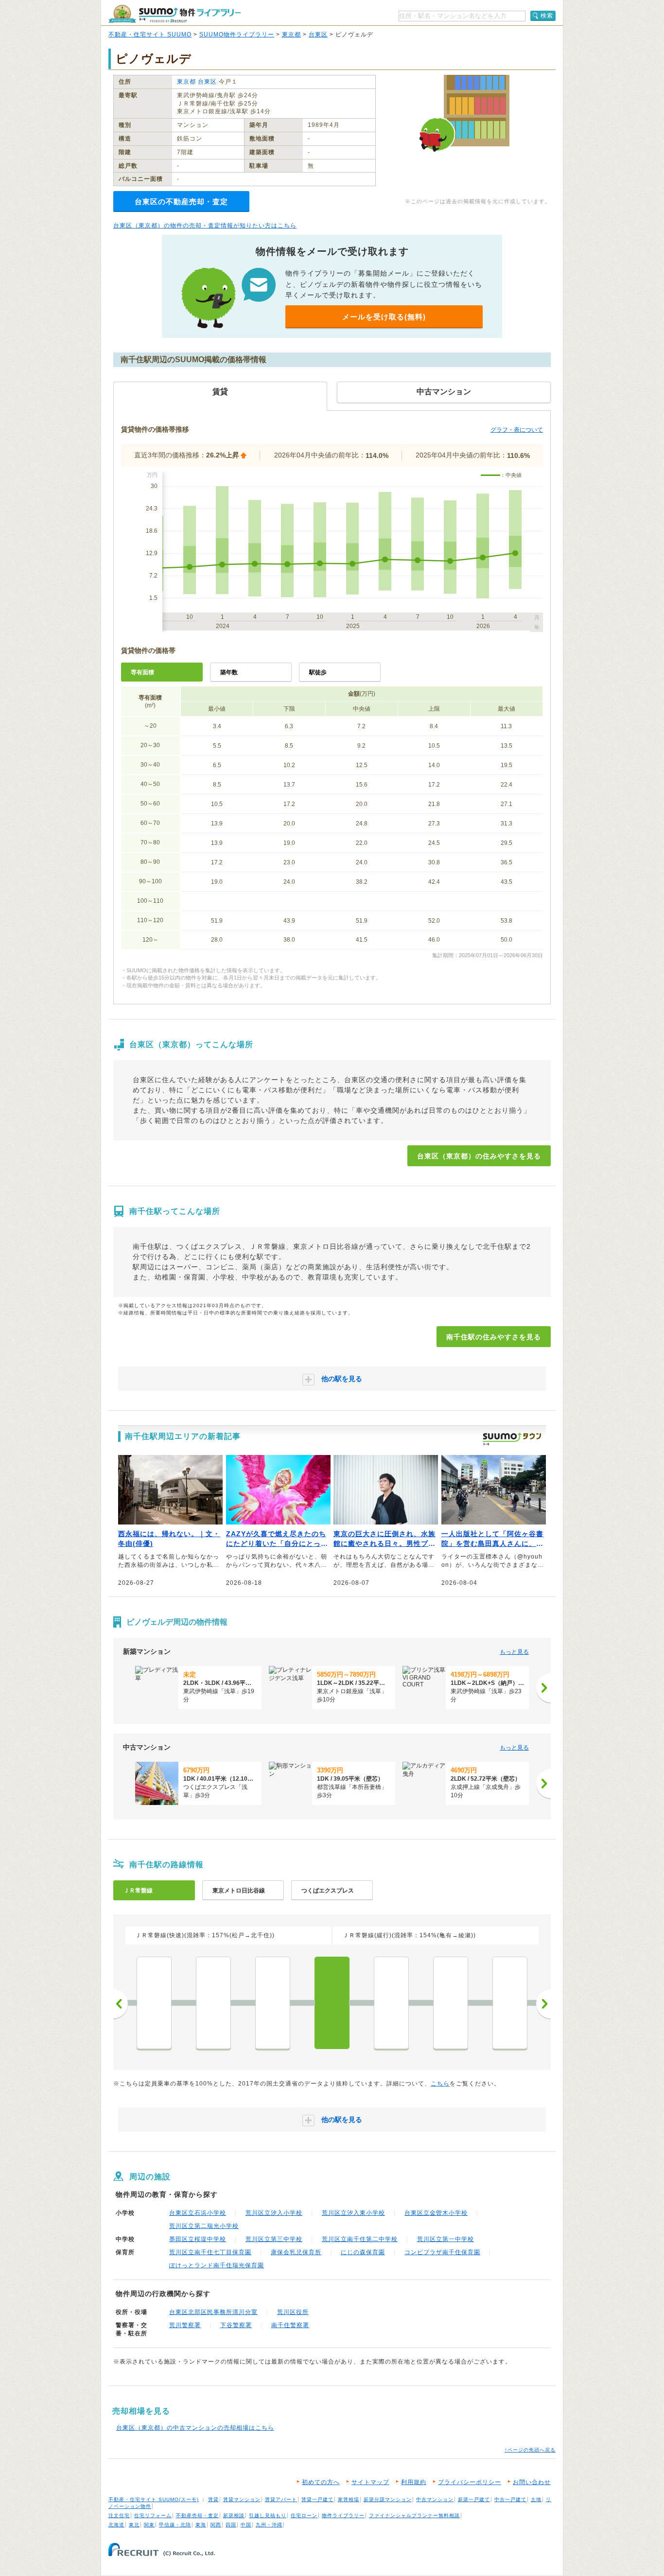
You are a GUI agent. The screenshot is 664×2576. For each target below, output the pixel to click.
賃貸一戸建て (317, 2499)
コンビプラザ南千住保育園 (442, 2252)
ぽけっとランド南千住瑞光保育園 (217, 2265)
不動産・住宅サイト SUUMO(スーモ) (154, 2499)
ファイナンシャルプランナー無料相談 (414, 2515)
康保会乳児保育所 (296, 2252)
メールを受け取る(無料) (384, 317)
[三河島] (273, 2003)
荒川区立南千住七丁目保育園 (210, 2252)
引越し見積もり (268, 2515)
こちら (440, 2084)
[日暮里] (213, 2003)
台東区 (318, 35)
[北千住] (391, 2003)
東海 (201, 2525)
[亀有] (510, 2003)
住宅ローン (304, 2515)
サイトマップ (370, 2482)
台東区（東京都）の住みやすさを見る (479, 1156)
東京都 (291, 35)
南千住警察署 (290, 2325)
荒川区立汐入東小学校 (353, 2213)
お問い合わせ (532, 2482)
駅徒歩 (318, 672)
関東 (149, 2525)
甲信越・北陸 (175, 2525)
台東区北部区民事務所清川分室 (213, 2312)
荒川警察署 (185, 2325)
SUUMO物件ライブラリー (237, 35)
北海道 (116, 2525)
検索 (547, 16)
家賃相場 (349, 2499)
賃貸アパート (281, 2499)
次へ (543, 2004)
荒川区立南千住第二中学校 (360, 2239)
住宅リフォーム (153, 2515)
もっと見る (514, 1652)
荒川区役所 (293, 2312)
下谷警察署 (236, 2325)
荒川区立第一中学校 (446, 2239)
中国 (246, 2525)
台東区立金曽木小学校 (436, 2213)
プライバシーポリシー (470, 2482)
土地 (536, 2499)
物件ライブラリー (343, 2515)
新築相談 (234, 2515)
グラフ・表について (517, 430)
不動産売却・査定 (197, 2515)
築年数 (229, 672)
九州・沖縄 (269, 2525)
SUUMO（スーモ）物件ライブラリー (175, 14)
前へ (121, 2004)
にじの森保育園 (363, 2252)
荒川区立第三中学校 (274, 2239)
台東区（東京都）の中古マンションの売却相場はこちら (195, 2428)
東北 (134, 2525)
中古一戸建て (510, 2499)
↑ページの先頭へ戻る (530, 2450)
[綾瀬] (451, 2003)
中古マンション (435, 2499)
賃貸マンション (242, 2499)
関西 (216, 2525)
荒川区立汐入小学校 (274, 2213)
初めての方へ (321, 2482)
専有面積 (142, 672)
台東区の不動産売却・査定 (181, 202)
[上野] (154, 2003)
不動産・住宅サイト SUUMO (150, 35)
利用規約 (414, 2482)
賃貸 (213, 2499)
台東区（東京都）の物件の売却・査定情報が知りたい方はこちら (205, 226)
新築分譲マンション (388, 2499)
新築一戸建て (474, 2499)
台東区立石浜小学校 (198, 2213)
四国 (231, 2525)
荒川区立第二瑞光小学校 (204, 2226)
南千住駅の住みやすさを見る (494, 1337)
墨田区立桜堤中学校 (198, 2239)
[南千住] (332, 2003)
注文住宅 (119, 2515)
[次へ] (543, 1688)
